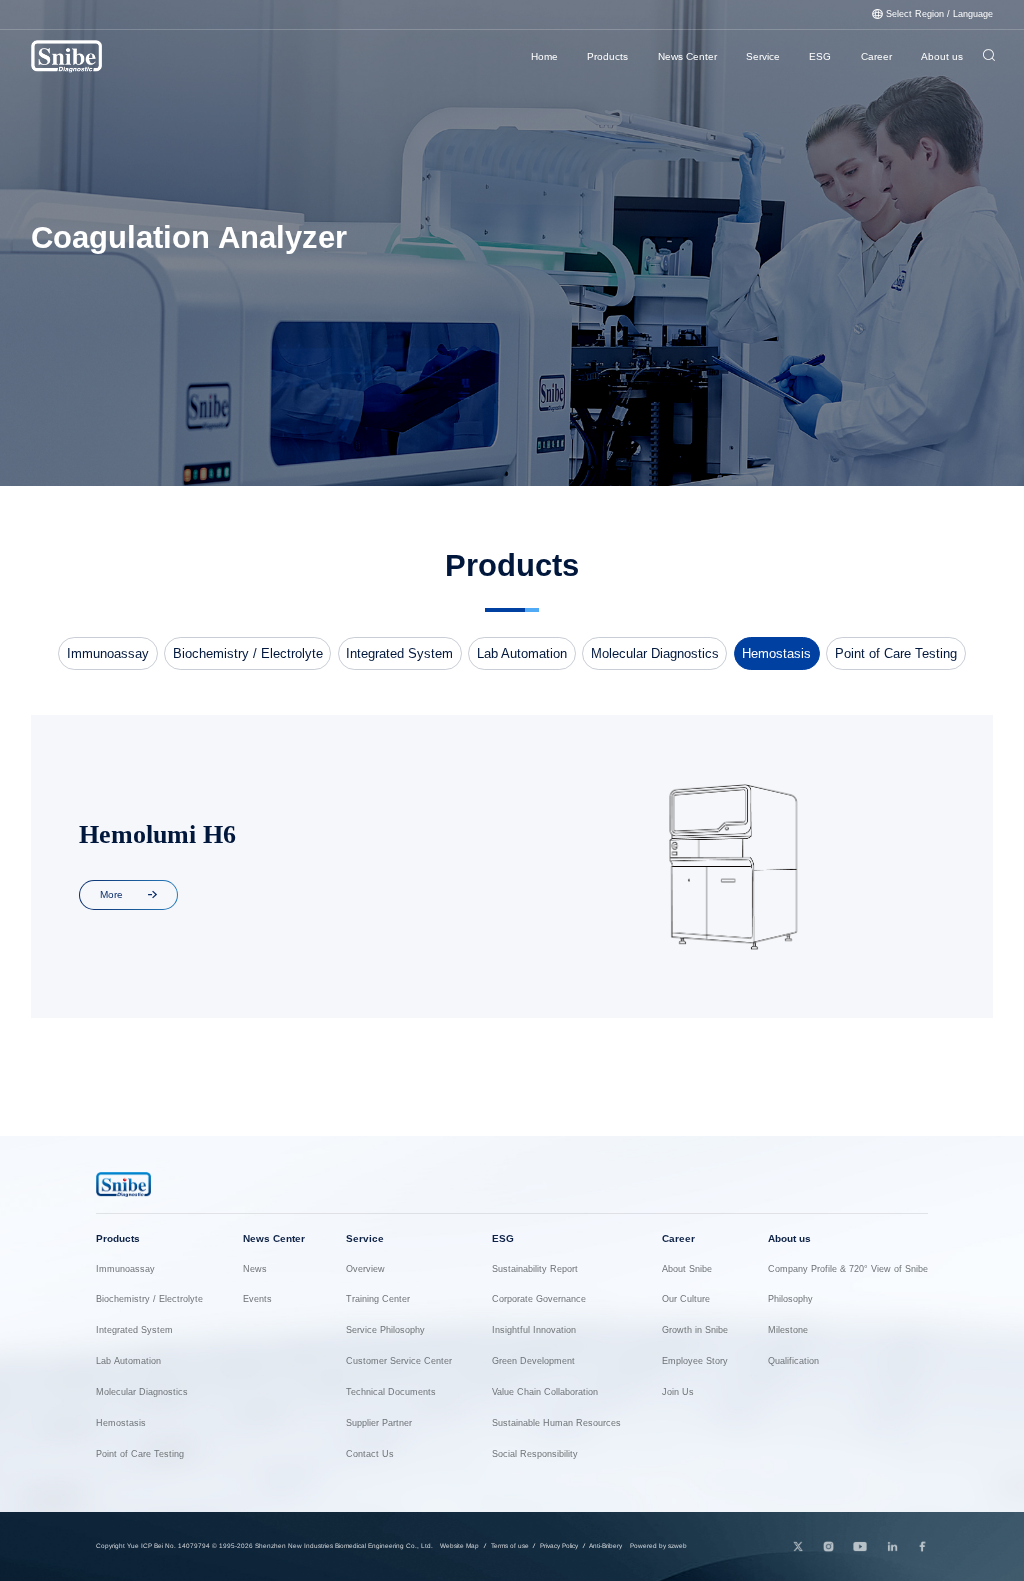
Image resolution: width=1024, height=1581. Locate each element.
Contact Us (370, 1454)
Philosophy (790, 1299)
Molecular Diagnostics (655, 653)
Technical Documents (391, 1392)
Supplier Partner (379, 1423)
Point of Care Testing (896, 653)
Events (257, 1299)
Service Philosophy (385, 1330)
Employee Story (695, 1361)
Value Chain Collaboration (545, 1392)
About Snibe (687, 1269)
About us (942, 56)
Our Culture (686, 1299)
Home (544, 56)
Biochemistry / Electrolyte (248, 653)
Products (607, 56)
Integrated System (399, 653)
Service (763, 56)
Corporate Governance (539, 1299)
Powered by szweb (658, 1545)
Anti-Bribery (605, 1545)
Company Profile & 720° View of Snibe (848, 1269)
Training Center (378, 1299)
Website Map (459, 1545)
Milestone (788, 1330)
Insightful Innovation (534, 1330)
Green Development (533, 1361)
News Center (687, 56)
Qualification (793, 1361)
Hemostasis (776, 653)
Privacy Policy (559, 1545)
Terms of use (510, 1545)
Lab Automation (522, 653)
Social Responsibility (535, 1454)
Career (876, 56)
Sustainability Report (535, 1269)
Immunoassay (108, 653)
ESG (820, 56)
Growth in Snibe (695, 1330)
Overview (365, 1269)
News (255, 1269)
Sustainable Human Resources (556, 1423)
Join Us (678, 1392)
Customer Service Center (399, 1361)
